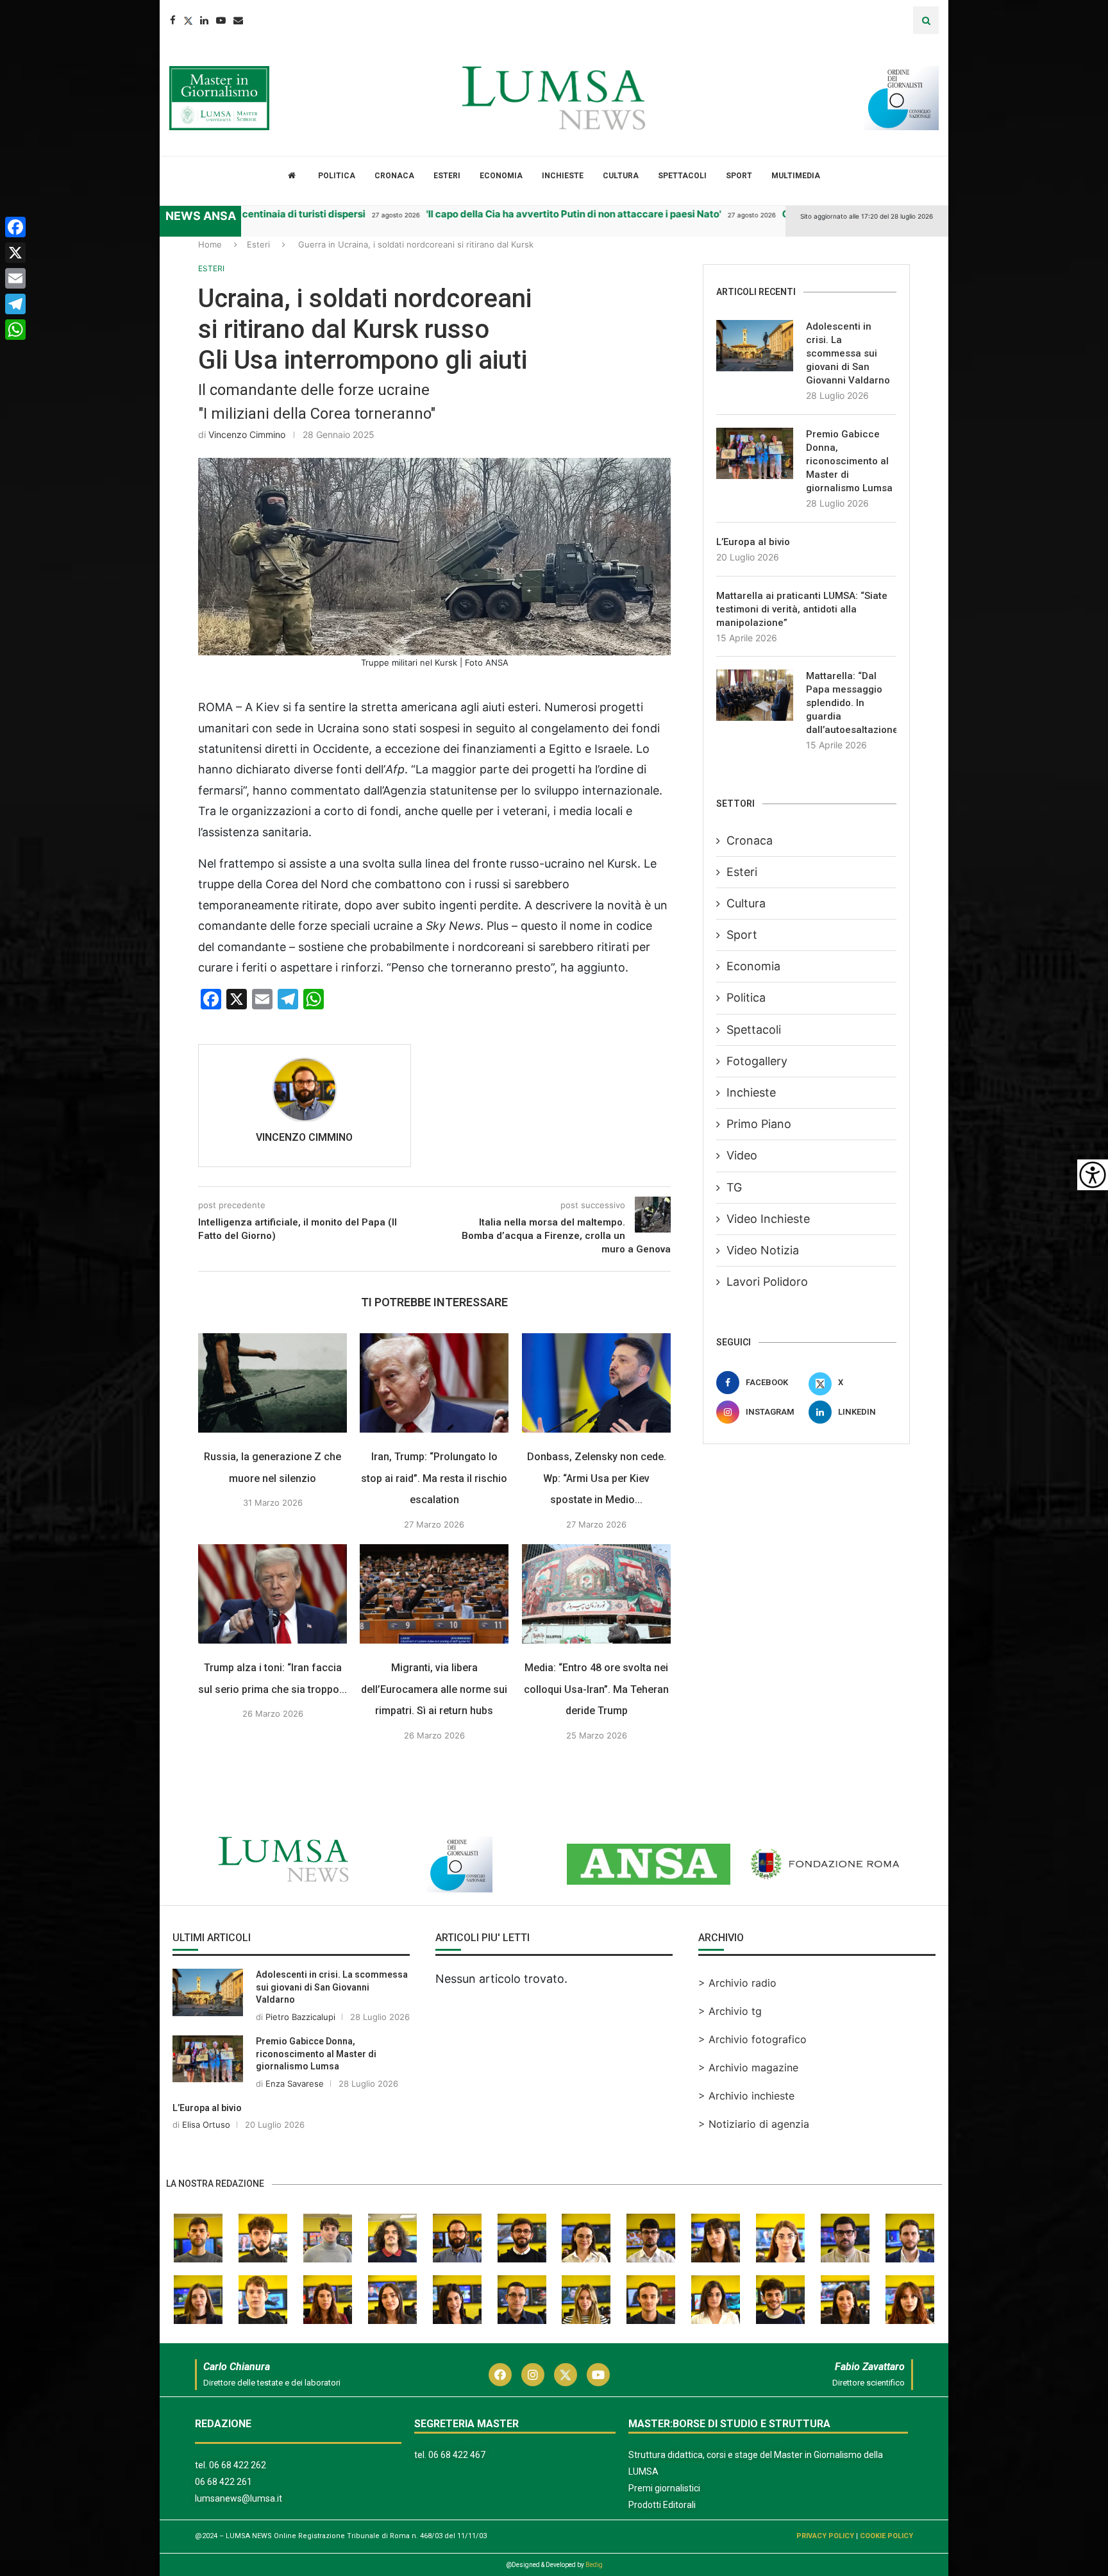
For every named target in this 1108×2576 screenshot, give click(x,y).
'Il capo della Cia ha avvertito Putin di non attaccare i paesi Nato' (510, 214)
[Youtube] (221, 20)
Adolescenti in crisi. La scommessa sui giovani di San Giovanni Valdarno (848, 353)
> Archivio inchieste (746, 2096)
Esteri (447, 176)
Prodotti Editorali (662, 2505)
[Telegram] (15, 304)
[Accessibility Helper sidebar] (1093, 1175)
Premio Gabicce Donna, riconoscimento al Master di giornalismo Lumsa (849, 461)
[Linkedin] (204, 20)
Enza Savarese (295, 2084)
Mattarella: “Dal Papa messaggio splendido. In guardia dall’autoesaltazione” (851, 703)
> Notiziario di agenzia (754, 2124)
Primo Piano (759, 1124)
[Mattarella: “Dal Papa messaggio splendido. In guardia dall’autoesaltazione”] (755, 695)
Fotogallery (757, 1061)
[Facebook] (173, 20)
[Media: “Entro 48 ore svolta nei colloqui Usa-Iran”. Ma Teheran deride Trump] (596, 1594)
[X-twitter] (566, 2375)
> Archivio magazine (748, 2067)
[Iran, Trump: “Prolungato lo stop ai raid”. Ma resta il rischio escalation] (434, 1383)
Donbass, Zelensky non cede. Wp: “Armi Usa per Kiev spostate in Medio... (597, 1478)
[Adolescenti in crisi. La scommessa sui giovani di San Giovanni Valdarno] (755, 346)
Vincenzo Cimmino (247, 434)
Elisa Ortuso (206, 2125)
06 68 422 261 (223, 2482)
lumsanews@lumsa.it (239, 2498)
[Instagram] (533, 2375)
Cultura (621, 176)
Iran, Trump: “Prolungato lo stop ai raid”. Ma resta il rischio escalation (435, 1478)
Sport (739, 176)
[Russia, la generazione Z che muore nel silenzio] (273, 1383)
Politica (337, 176)
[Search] (926, 20)
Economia (501, 176)
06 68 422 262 (238, 2465)
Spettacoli (682, 176)
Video (742, 1155)
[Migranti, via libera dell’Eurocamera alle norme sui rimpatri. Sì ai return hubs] (434, 1594)
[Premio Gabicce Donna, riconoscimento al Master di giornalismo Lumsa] (755, 453)
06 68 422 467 (457, 2455)
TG (734, 1187)
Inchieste (563, 176)
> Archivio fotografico (752, 2039)
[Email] (238, 20)
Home (210, 244)
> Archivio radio (737, 1983)
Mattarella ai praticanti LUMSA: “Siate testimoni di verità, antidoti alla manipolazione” (802, 609)
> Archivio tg (730, 2011)
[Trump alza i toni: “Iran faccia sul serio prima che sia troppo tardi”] (273, 1594)
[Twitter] (188, 20)
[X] (15, 253)
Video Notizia (763, 1250)
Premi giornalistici (664, 2488)
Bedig (594, 2565)
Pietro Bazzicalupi (300, 2017)
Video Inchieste (768, 1219)
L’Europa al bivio (753, 542)
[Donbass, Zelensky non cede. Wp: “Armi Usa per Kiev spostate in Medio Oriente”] (596, 1383)
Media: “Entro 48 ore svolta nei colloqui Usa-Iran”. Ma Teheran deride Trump (596, 1689)
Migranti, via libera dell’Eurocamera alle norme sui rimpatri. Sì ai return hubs (435, 1689)
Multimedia (796, 176)
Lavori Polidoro (767, 1282)
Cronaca (394, 176)
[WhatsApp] (15, 330)
